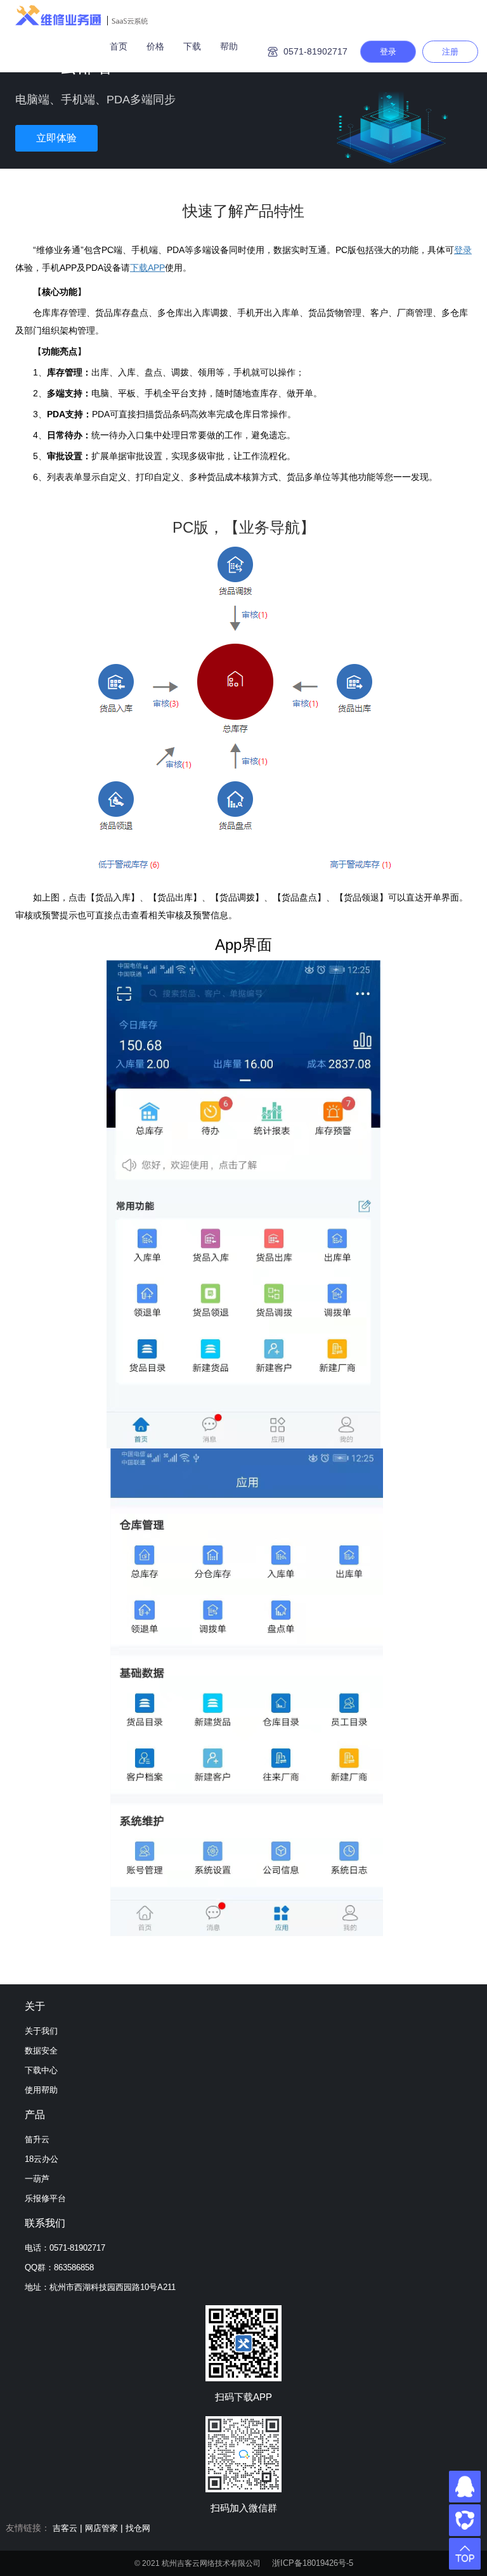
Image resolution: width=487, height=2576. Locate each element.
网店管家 (101, 2528)
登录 (388, 52)
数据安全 (41, 2051)
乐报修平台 (45, 2198)
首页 (119, 46)
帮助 (229, 46)
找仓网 (138, 2528)
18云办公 (42, 2159)
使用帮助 (41, 2090)
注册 (450, 52)
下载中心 (41, 2070)
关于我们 (41, 2031)
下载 (192, 46)
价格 (155, 46)
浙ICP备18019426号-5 (313, 2563)
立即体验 (56, 138)
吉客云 (65, 2528)
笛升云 (37, 2139)
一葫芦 (37, 2179)
